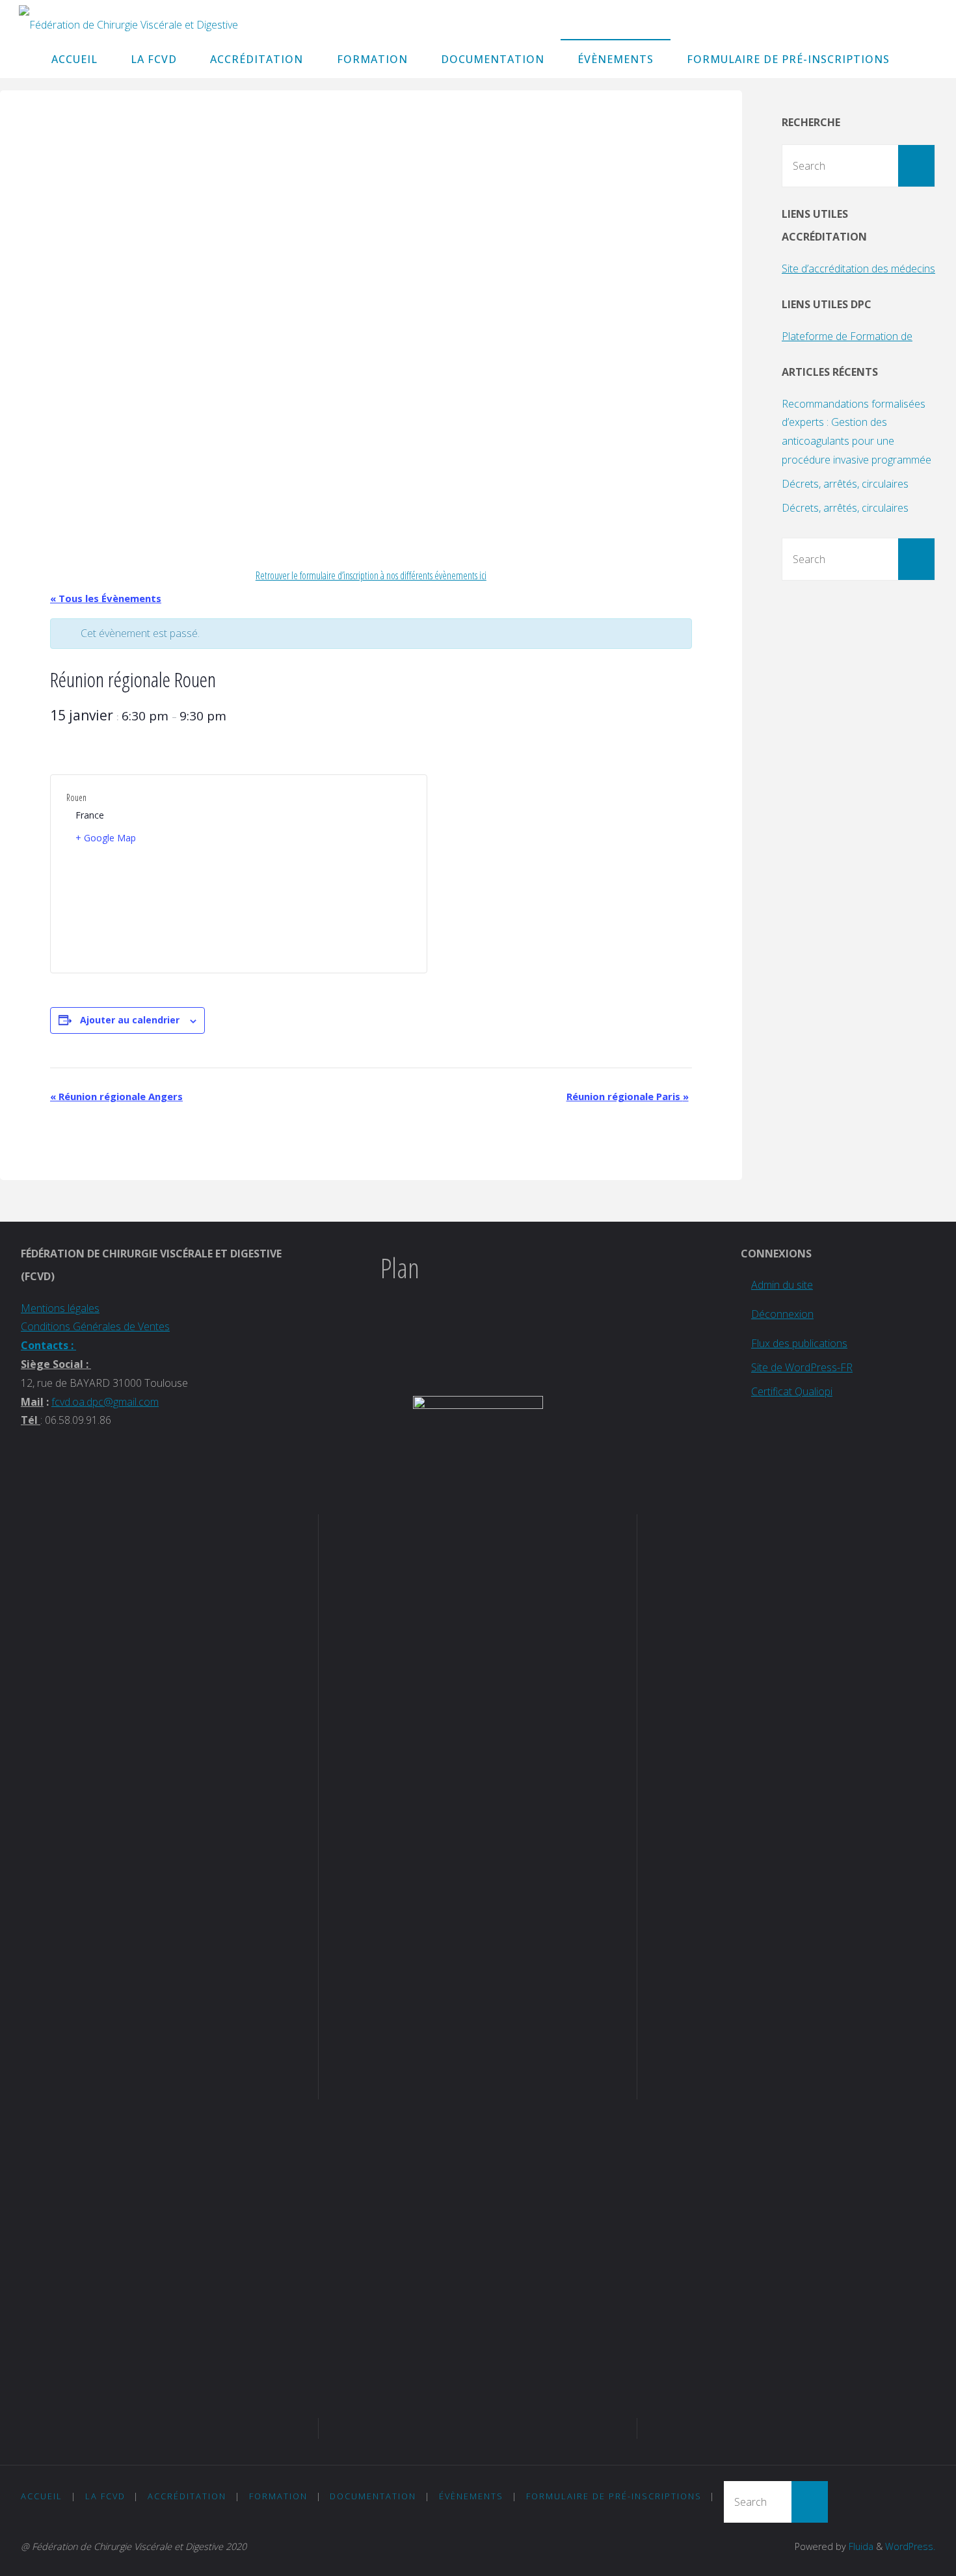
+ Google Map (106, 838)
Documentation (373, 2496)
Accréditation (187, 2496)
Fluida (860, 2546)
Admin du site (782, 1285)
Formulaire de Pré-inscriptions (614, 2496)
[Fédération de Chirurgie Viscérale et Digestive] (128, 20)
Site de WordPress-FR (802, 1367)
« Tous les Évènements (106, 598)
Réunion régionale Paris (628, 1096)
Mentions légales (60, 1308)
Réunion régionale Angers (116, 1096)
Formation (278, 2496)
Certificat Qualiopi (792, 1391)
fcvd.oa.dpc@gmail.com (105, 1402)
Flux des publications (799, 1343)
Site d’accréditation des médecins (858, 269)
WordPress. (910, 2546)
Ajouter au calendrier (130, 1020)
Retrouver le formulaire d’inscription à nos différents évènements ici (371, 575)
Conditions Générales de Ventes (95, 1326)
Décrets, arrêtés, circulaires (845, 484)
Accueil (42, 2496)
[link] (920, 59)
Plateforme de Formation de (847, 336)
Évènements (471, 2496)
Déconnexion (782, 1314)
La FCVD (105, 2496)
